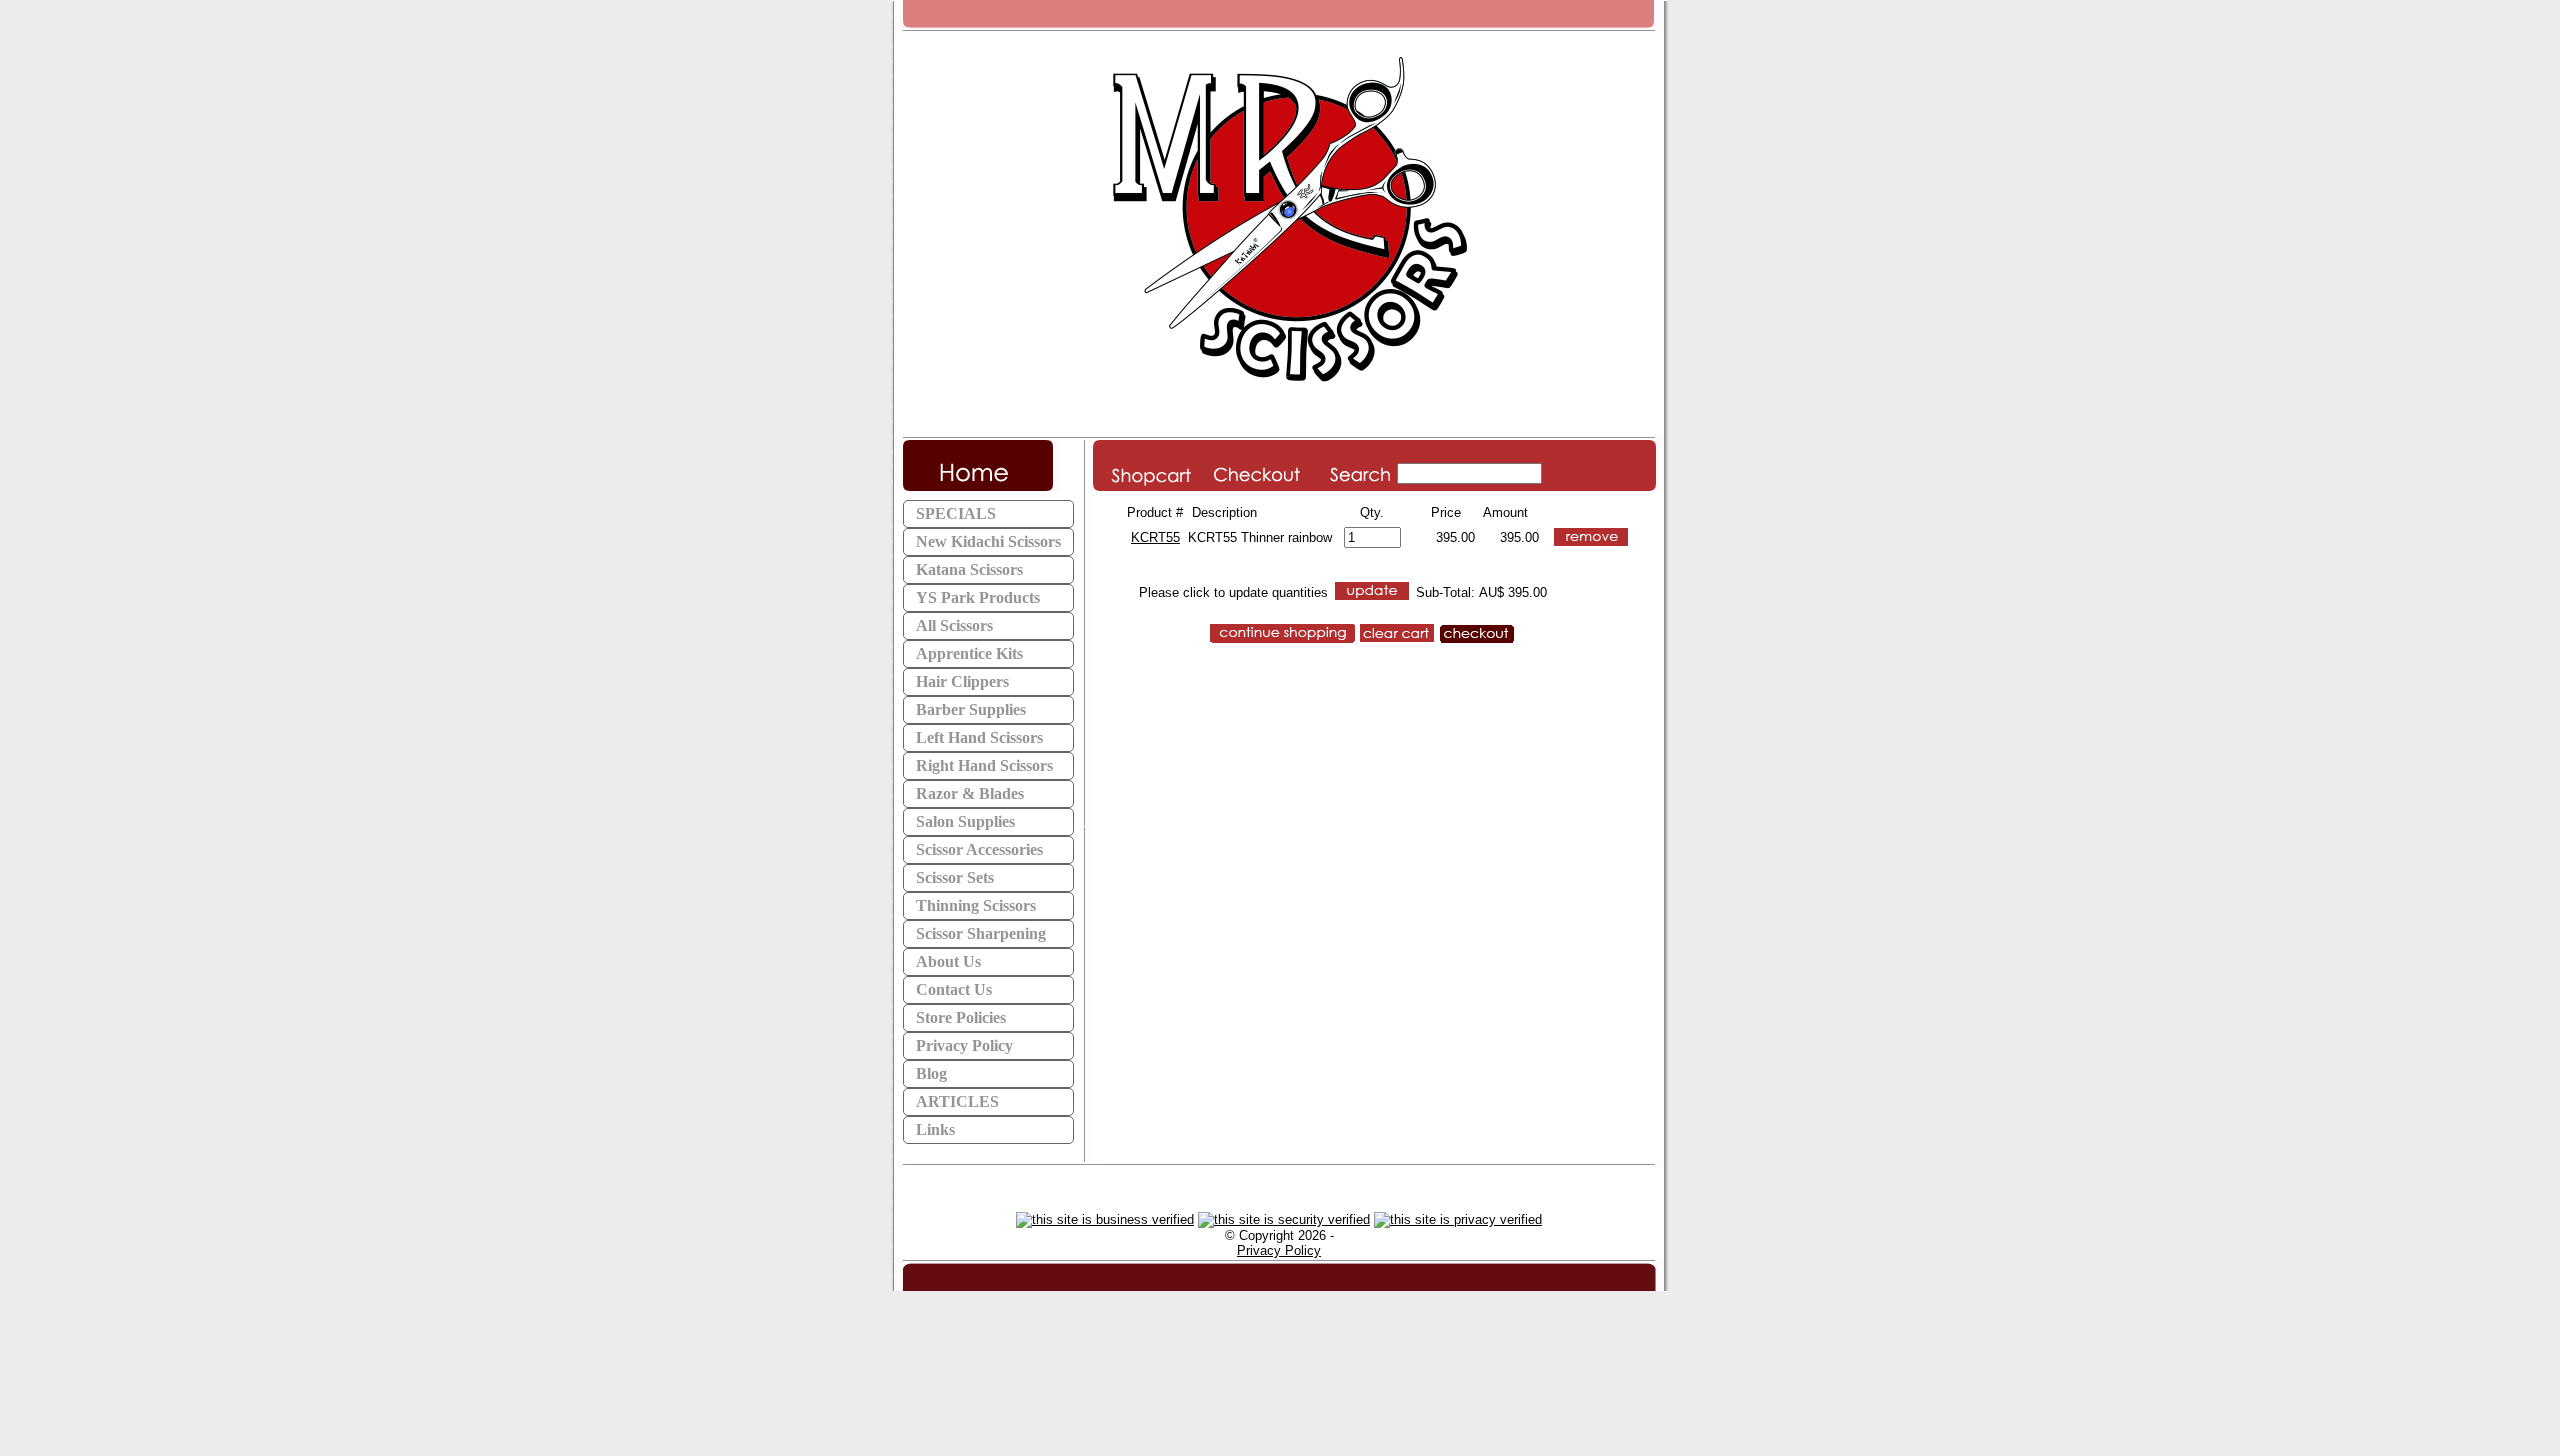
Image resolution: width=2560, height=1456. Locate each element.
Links (935, 1129)
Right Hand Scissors (984, 765)
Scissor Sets (955, 877)
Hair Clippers (962, 681)
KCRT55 (1155, 537)
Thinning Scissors (976, 905)
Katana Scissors (969, 569)
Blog (931, 1073)
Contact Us (954, 989)
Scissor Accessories (979, 849)
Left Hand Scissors (979, 737)
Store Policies (961, 1017)
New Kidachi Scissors (988, 541)
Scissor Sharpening (981, 933)
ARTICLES (957, 1101)
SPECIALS (956, 513)
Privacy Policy (964, 1045)
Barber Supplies (971, 709)
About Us (948, 961)
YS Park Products (978, 597)
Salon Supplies (965, 821)
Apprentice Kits (969, 653)
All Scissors (954, 625)
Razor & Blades (970, 793)
